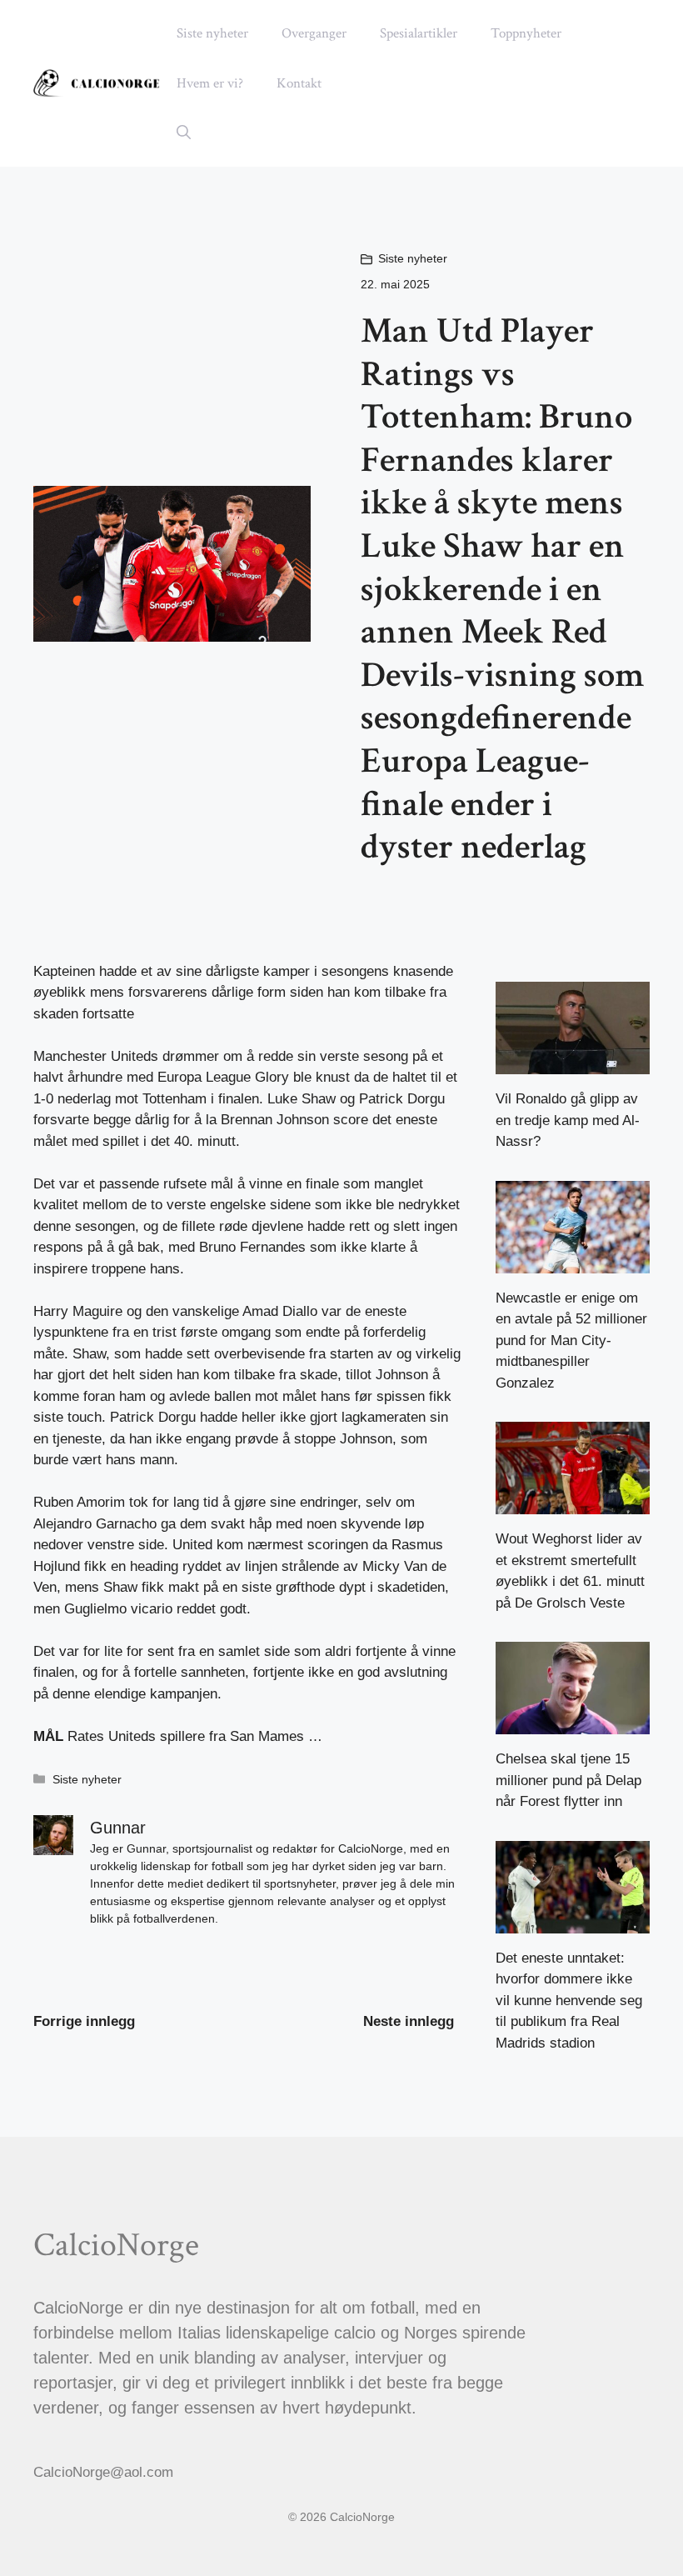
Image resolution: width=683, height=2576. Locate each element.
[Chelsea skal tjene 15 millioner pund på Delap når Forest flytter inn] (573, 1724)
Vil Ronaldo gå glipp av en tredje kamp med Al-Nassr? (568, 1120)
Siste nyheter (212, 33)
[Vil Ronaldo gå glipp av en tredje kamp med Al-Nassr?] (573, 1064)
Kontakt (299, 83)
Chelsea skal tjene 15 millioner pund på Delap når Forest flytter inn (568, 1780)
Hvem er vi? (210, 83)
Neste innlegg (409, 2021)
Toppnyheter (526, 33)
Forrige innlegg (84, 2021)
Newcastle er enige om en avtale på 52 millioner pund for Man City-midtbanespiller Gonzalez (571, 1341)
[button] (184, 133)
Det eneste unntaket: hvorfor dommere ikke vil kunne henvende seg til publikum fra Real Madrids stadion (569, 2001)
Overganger (314, 33)
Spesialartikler (419, 33)
